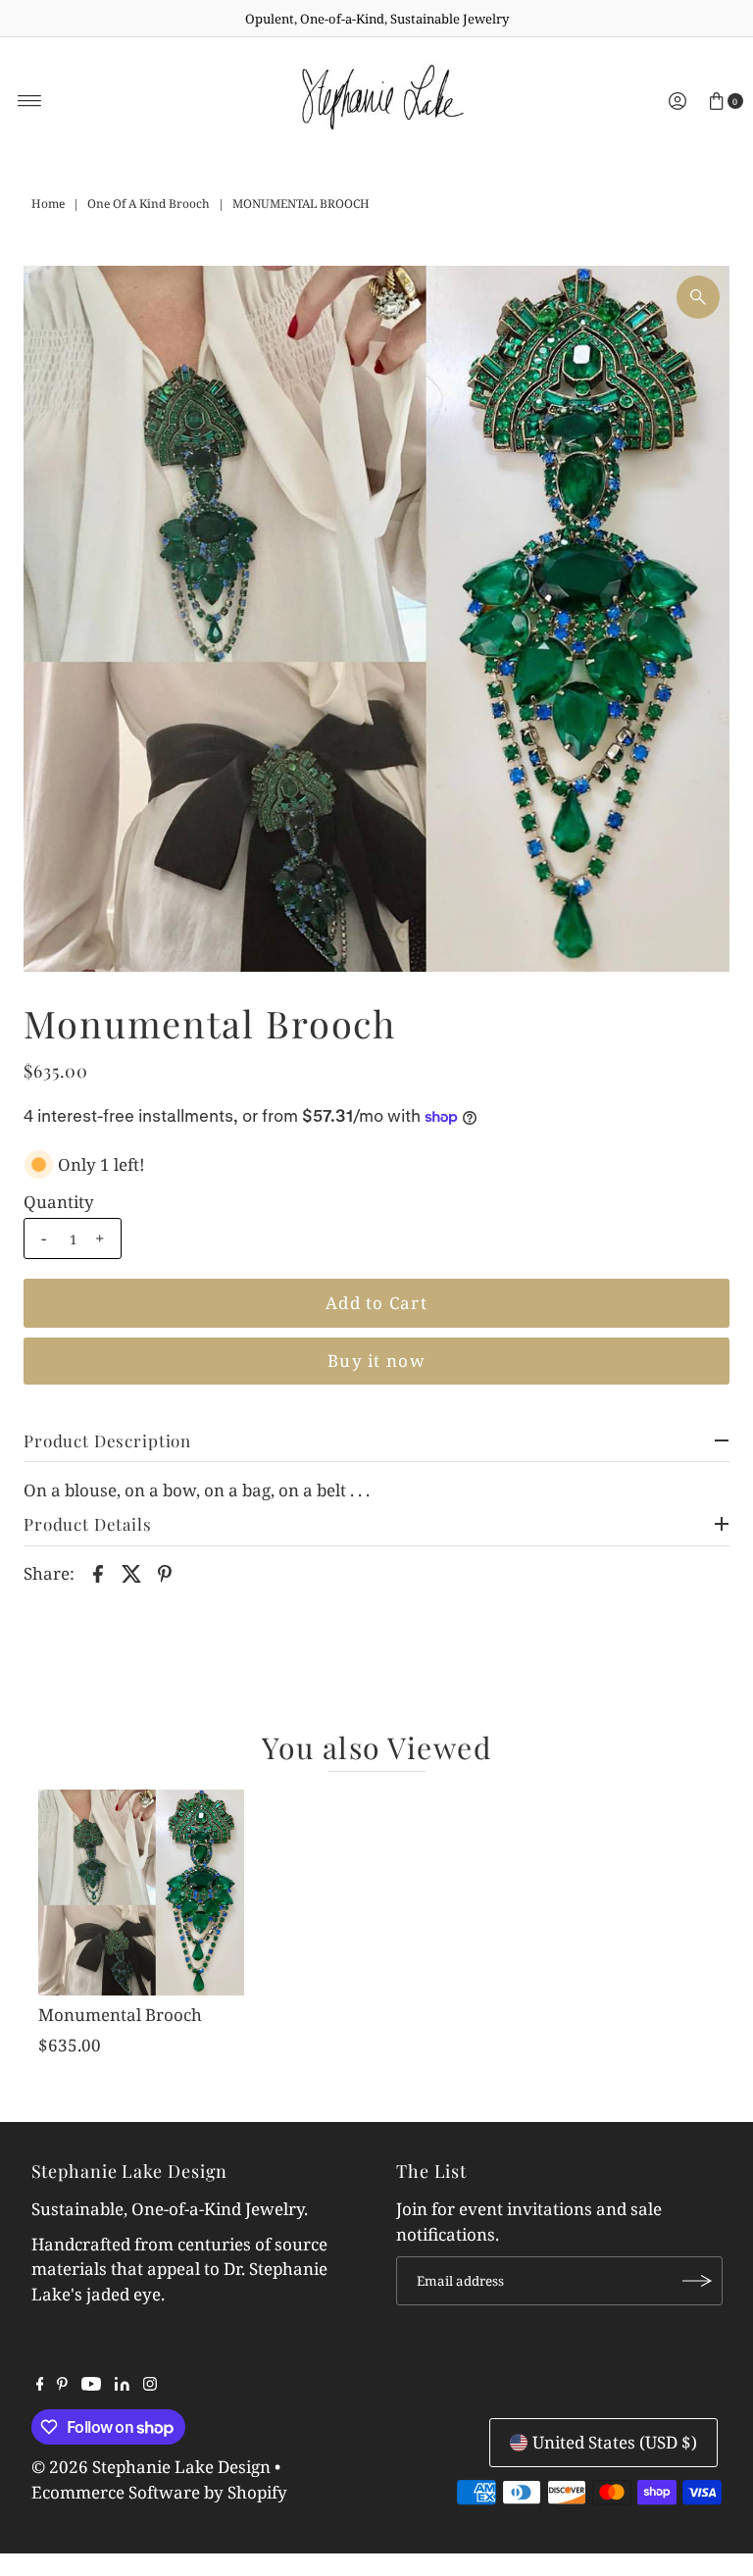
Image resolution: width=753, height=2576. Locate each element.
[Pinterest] (62, 2385)
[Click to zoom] (698, 297)
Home (48, 203)
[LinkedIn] (122, 2385)
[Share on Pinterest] (165, 1573)
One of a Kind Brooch (149, 203)
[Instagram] (150, 2385)
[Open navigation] (30, 101)
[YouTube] (91, 2385)
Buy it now (376, 1361)
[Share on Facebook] (98, 1573)
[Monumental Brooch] (141, 1893)
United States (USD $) (615, 2442)
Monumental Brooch (120, 2015)
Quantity (59, 1202)
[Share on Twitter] (131, 1573)
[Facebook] (40, 2385)
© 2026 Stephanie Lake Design (151, 2467)
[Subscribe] (698, 2281)
